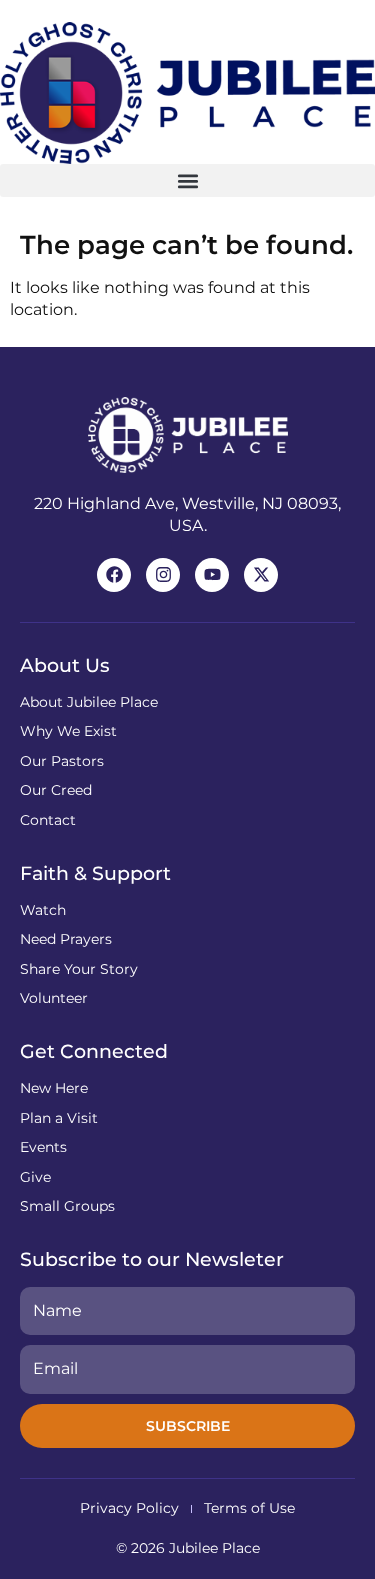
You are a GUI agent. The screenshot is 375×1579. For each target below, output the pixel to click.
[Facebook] (114, 575)
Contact (48, 820)
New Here (54, 1088)
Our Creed (56, 790)
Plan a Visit (59, 1118)
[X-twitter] (261, 575)
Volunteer (54, 998)
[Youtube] (212, 575)
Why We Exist (68, 731)
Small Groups (67, 1206)
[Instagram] (163, 575)
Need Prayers (66, 939)
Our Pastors (62, 761)
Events (43, 1147)
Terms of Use (249, 1508)
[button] (187, 180)
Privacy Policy (129, 1508)
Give (35, 1177)
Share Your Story (79, 969)
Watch (43, 910)
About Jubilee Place (89, 702)
